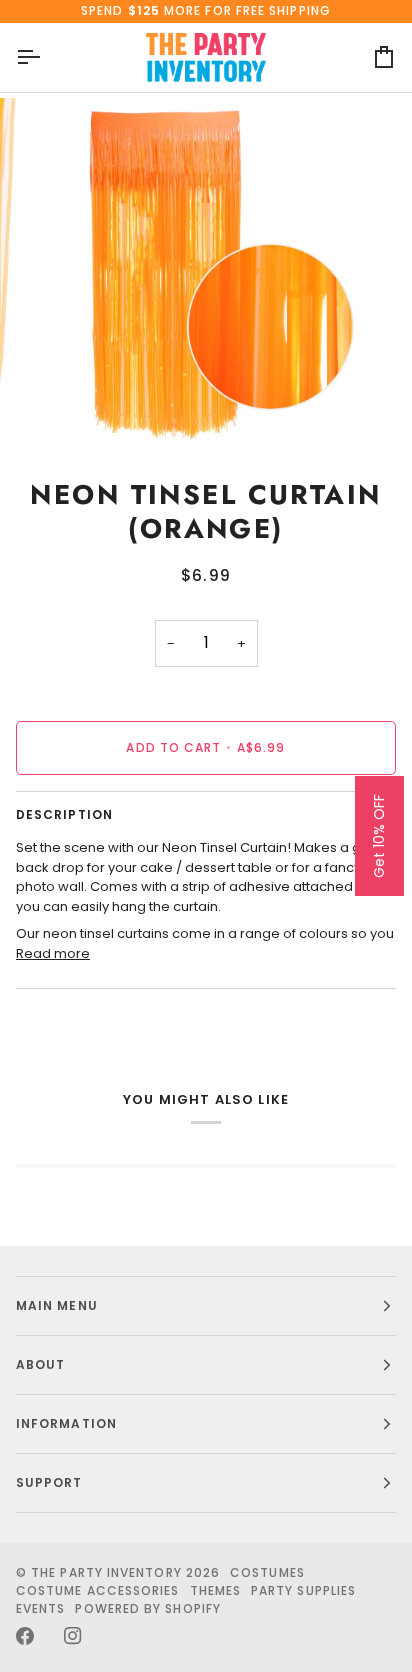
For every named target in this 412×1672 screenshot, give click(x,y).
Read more (53, 953)
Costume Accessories (98, 1590)
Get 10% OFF (379, 836)
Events (40, 1608)
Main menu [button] (57, 1305)
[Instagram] (73, 1636)
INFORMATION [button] (66, 1423)
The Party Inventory (106, 1572)
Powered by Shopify (147, 1608)
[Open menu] (46, 57)
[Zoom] (68, 410)
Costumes (267, 1572)
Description (64, 814)
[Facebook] (25, 1636)
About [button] (40, 1364)
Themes (215, 1590)
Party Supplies (303, 1590)
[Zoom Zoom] (206, 273)
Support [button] (49, 1482)
